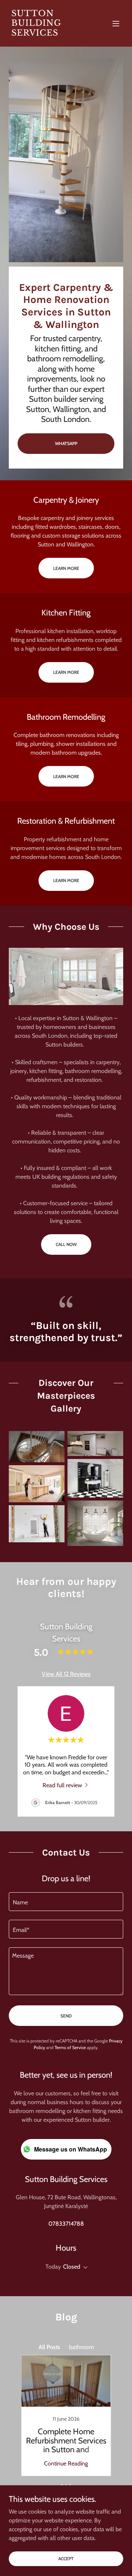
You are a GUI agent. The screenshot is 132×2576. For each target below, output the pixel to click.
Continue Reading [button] (66, 2463)
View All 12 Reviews (66, 1674)
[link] (49, 34)
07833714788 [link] (66, 2224)
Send (66, 2016)
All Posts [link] (49, 2347)
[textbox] (66, 1902)
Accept (66, 2559)
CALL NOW (66, 1244)
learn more (66, 568)
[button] (116, 24)
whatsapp (66, 443)
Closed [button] (72, 2267)
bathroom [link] (81, 2347)
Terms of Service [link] (70, 2047)
